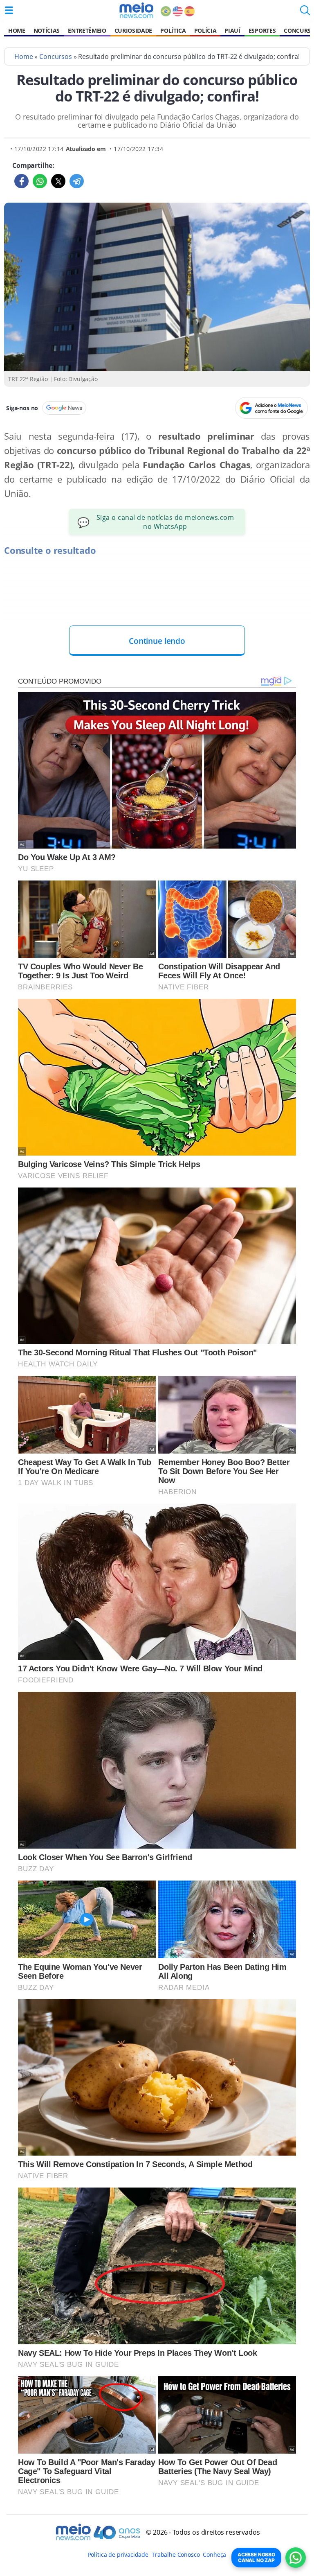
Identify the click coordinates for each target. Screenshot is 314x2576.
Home (17, 30)
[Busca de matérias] (305, 13)
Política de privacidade (118, 2555)
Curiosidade (133, 30)
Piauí (232, 30)
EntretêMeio (87, 30)
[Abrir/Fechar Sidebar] (9, 10)
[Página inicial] (136, 10)
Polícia (205, 30)
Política (173, 30)
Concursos (56, 56)
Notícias (47, 30)
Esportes (262, 30)
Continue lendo (157, 641)
